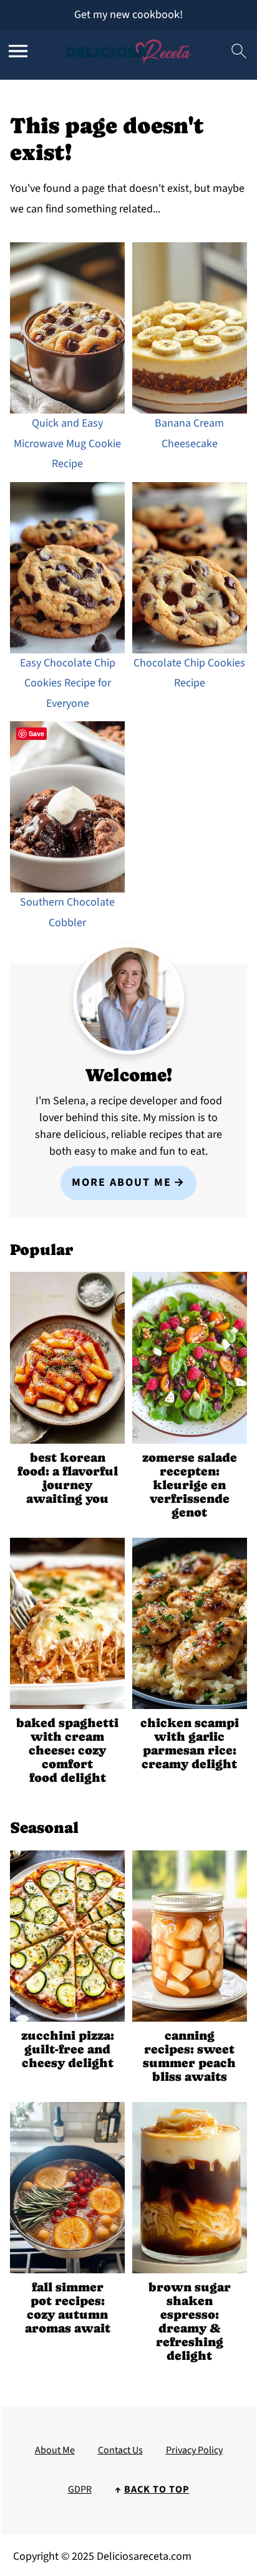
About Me (55, 2450)
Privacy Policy (194, 2450)
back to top (157, 2489)
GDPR (80, 2489)
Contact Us (120, 2450)
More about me (122, 1182)
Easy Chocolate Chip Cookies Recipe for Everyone (68, 683)
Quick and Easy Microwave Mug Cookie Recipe (67, 443)
